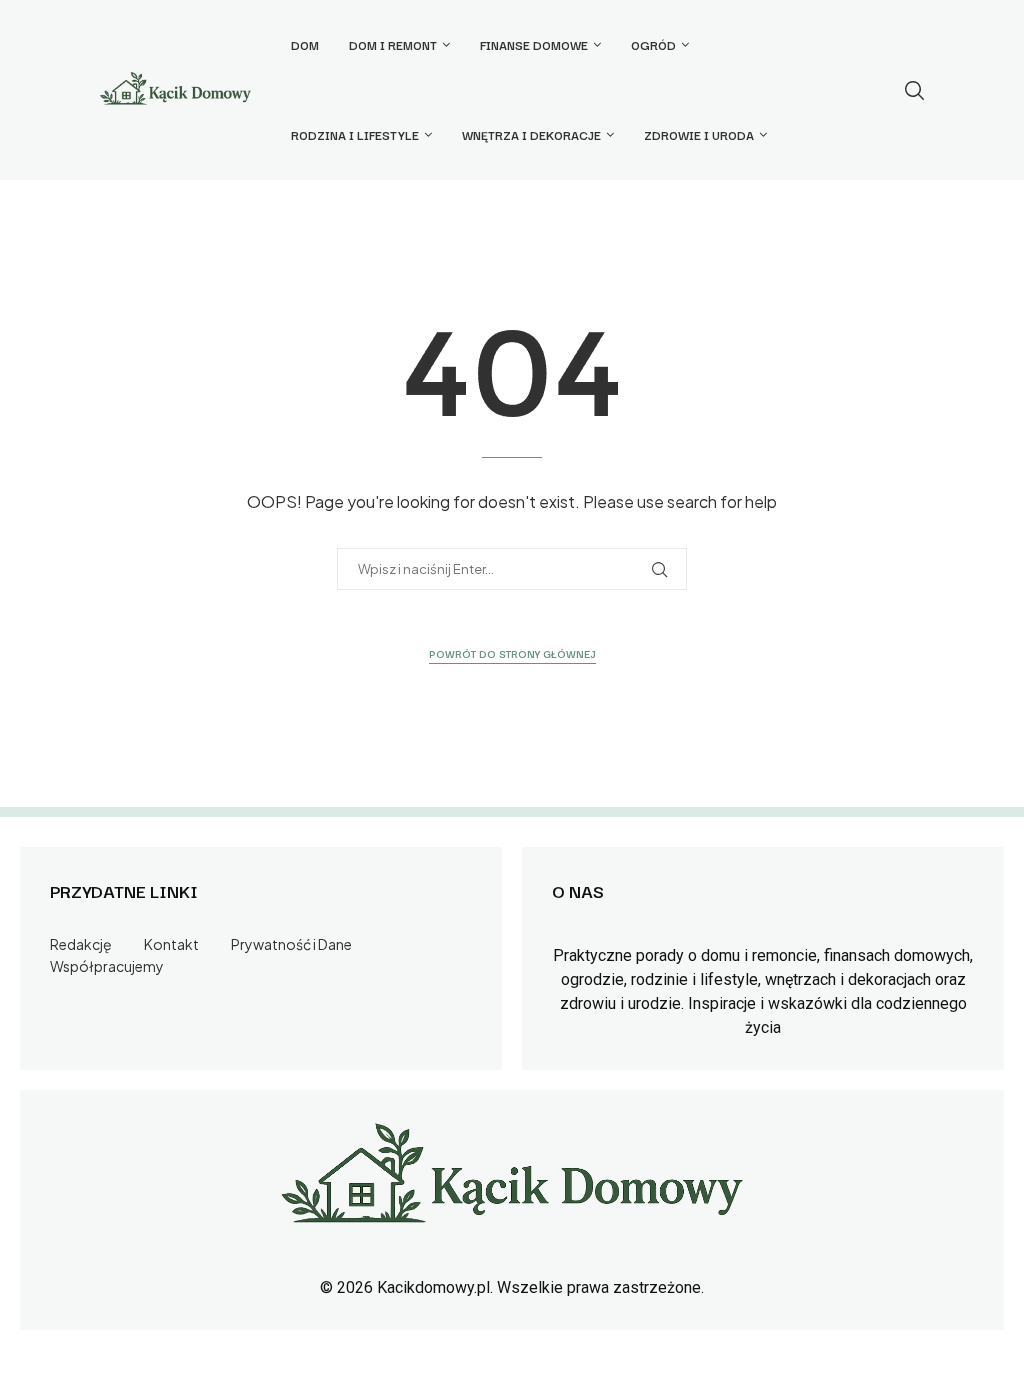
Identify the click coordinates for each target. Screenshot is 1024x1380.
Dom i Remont (393, 44)
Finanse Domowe (534, 44)
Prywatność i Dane (291, 944)
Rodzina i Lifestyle (355, 134)
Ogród (653, 44)
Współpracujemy (107, 966)
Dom (305, 44)
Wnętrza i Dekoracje (531, 134)
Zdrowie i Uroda (699, 134)
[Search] (914, 90)
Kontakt (171, 944)
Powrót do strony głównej (512, 653)
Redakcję (81, 944)
